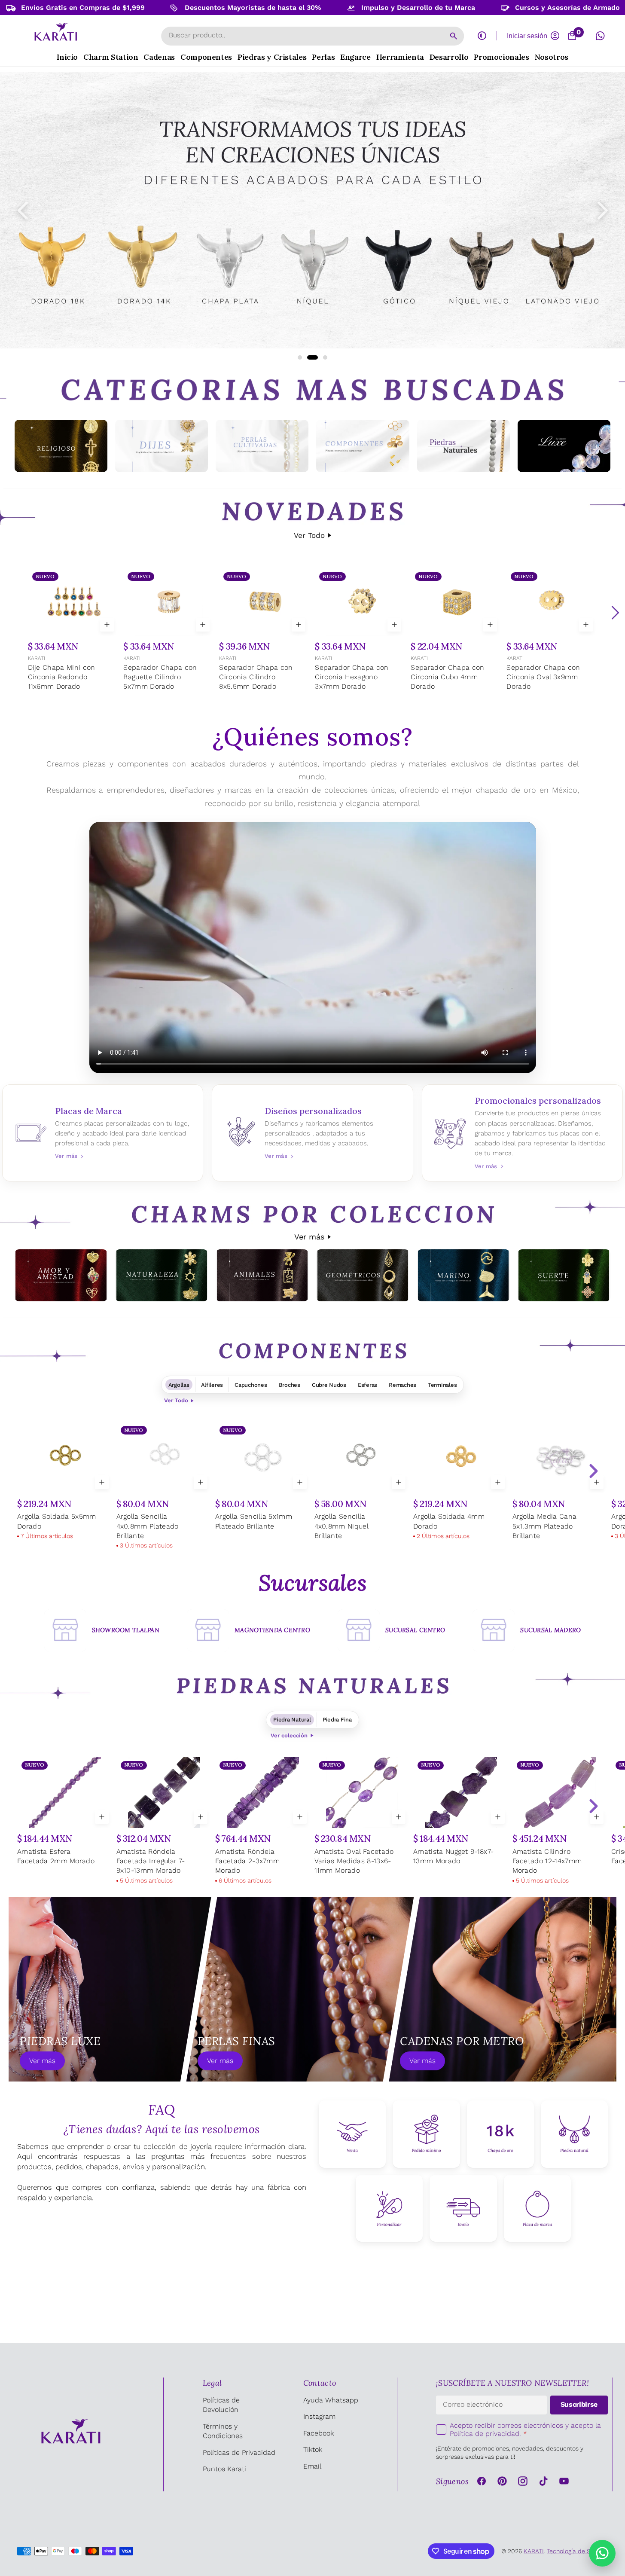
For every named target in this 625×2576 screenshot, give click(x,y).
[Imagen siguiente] (603, 211)
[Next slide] (593, 1471)
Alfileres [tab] (212, 1385)
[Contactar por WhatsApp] (602, 2553)
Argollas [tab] (179, 1385)
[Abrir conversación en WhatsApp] (600, 36)
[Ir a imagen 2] (309, 357)
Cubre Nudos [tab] (329, 1385)
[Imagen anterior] (23, 211)
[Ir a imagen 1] (300, 357)
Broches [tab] (290, 1385)
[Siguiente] (615, 613)
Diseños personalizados (312, 1133)
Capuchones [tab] (251, 1385)
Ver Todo (309, 535)
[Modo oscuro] (482, 36)
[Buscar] (454, 36)
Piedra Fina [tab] (337, 1720)
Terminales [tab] (442, 1385)
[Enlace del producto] (73, 630)
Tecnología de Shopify (577, 2551)
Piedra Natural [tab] (292, 1720)
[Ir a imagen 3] (322, 357)
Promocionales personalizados (523, 1133)
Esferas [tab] (367, 1385)
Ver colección (289, 1735)
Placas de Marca (103, 1133)
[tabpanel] (312, 1487)
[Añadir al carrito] (107, 625)
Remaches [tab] (402, 1385)
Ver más (309, 1237)
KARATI (37, 658)
